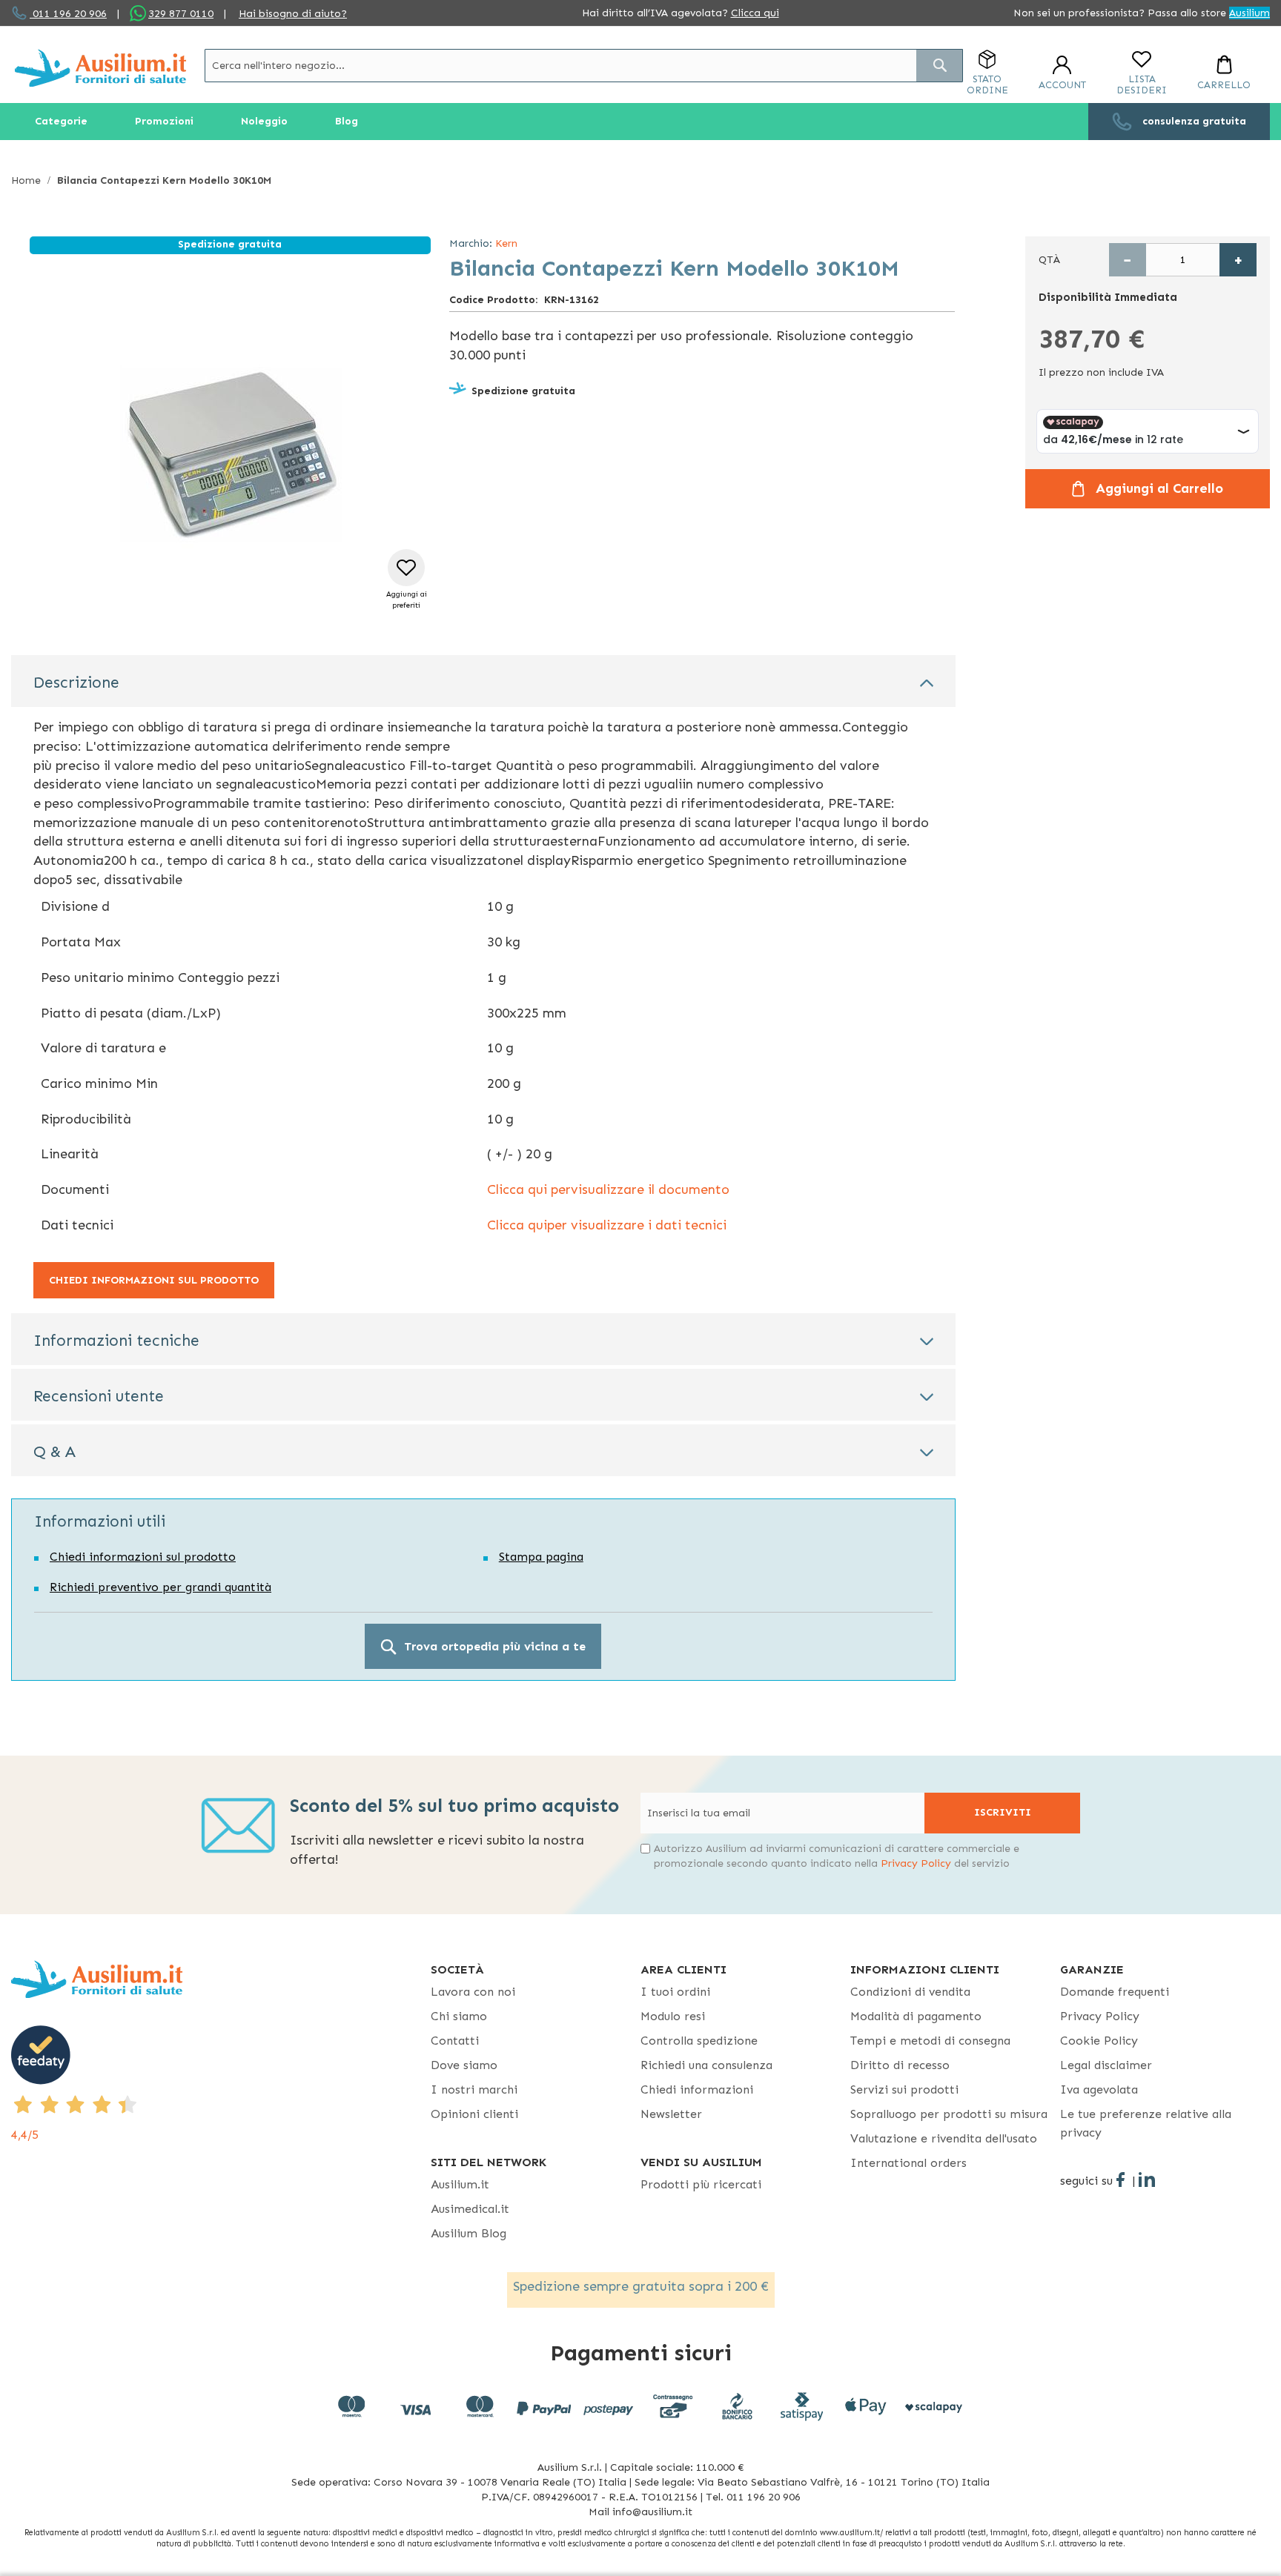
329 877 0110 (181, 14)
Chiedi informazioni (697, 2089)
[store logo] (100, 68)
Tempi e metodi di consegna (930, 2041)
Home (26, 180)
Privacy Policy (916, 1863)
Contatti (455, 2041)
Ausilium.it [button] (460, 2184)
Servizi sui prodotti (904, 2089)
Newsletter (671, 2114)
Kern (506, 243)
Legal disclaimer (1106, 2065)
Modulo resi (673, 2016)
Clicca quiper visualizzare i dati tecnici (607, 1225)
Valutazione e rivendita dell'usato (944, 2138)
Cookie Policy (1099, 2041)
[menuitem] (61, 122)
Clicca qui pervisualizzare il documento (608, 1189)
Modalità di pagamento (916, 2016)
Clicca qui (755, 13)
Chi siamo (459, 2016)
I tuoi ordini (675, 1992)
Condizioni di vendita (910, 1992)
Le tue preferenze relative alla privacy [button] (1146, 2123)
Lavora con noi (473, 1992)
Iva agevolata (1099, 2089)
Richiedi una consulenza (706, 2065)
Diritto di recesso (900, 2065)
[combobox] (584, 66)
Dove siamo (464, 2065)
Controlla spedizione (699, 2041)
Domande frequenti (1115, 1992)
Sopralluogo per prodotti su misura (949, 2114)
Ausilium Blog (469, 2233)
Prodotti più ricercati (701, 2184)
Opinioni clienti (474, 2114)
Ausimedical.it (470, 2209)
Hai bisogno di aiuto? (293, 14)
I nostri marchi (474, 2089)
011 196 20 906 (68, 14)
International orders (908, 2163)
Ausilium (1249, 13)
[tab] (483, 681)
